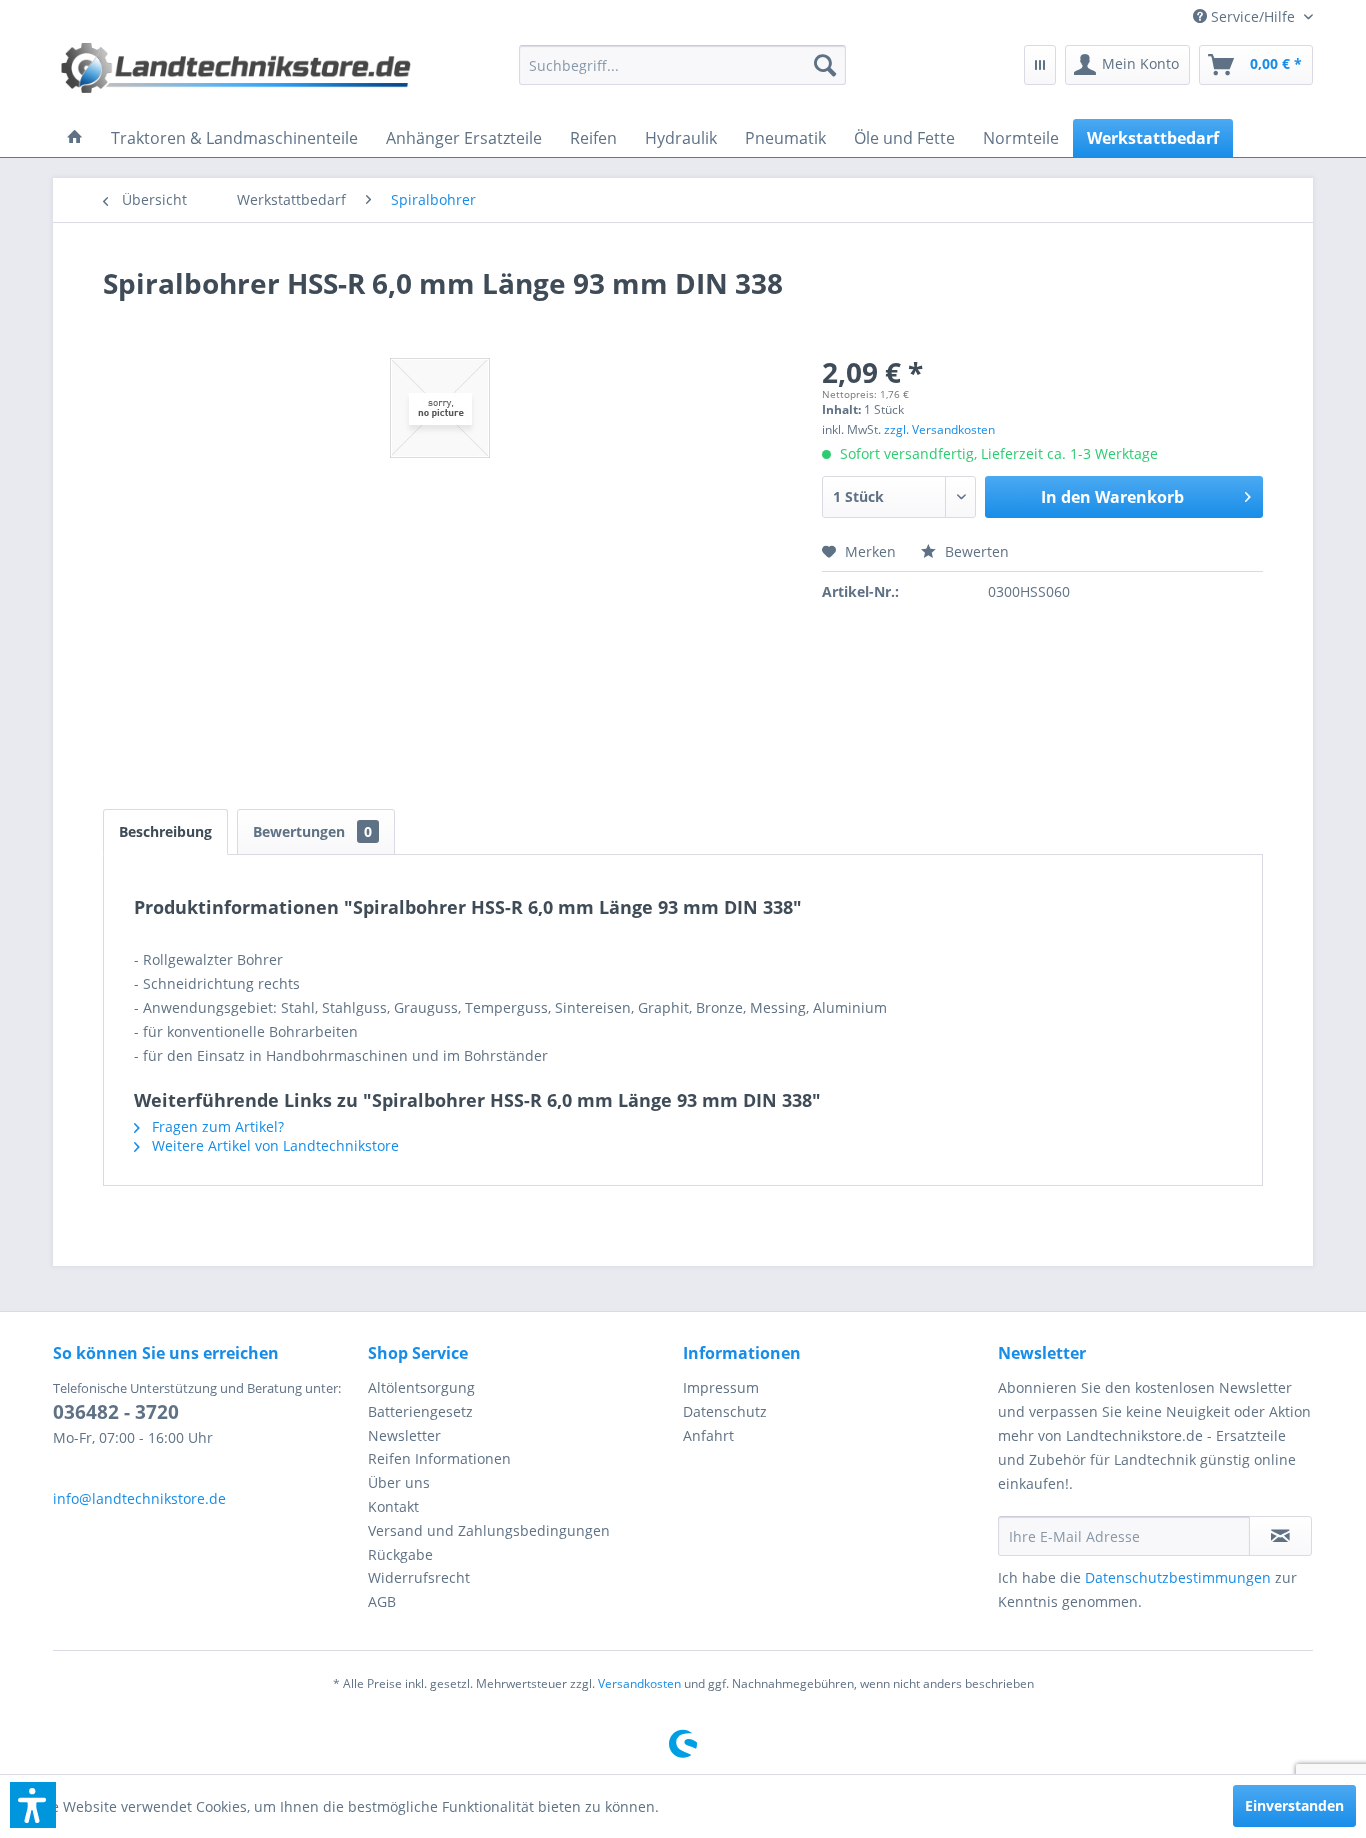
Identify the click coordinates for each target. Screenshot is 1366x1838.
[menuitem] (1245, 16)
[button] (33, 1805)
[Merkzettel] (1040, 65)
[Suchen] (825, 65)
